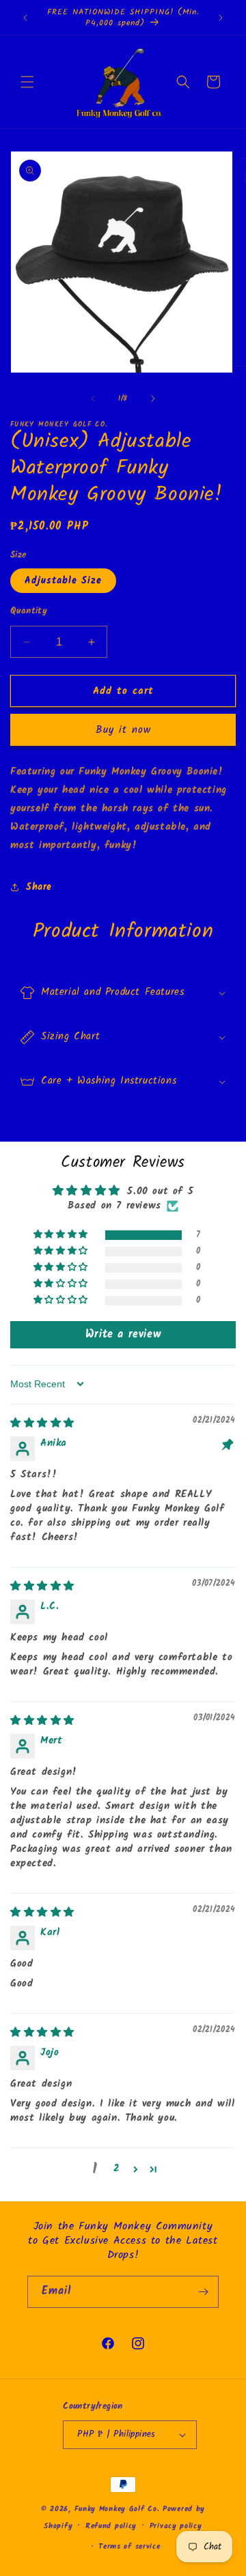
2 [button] (117, 2169)
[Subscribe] (203, 2292)
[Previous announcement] (25, 18)
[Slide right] (153, 399)
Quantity (29, 611)
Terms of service (129, 2547)
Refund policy (111, 2526)
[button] (27, 82)
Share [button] (39, 887)
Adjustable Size (63, 581)
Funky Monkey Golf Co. (117, 2509)
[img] (42, 1423)
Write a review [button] (123, 1334)
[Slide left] (93, 399)
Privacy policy (176, 2526)
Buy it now (123, 730)
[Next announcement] (221, 18)
